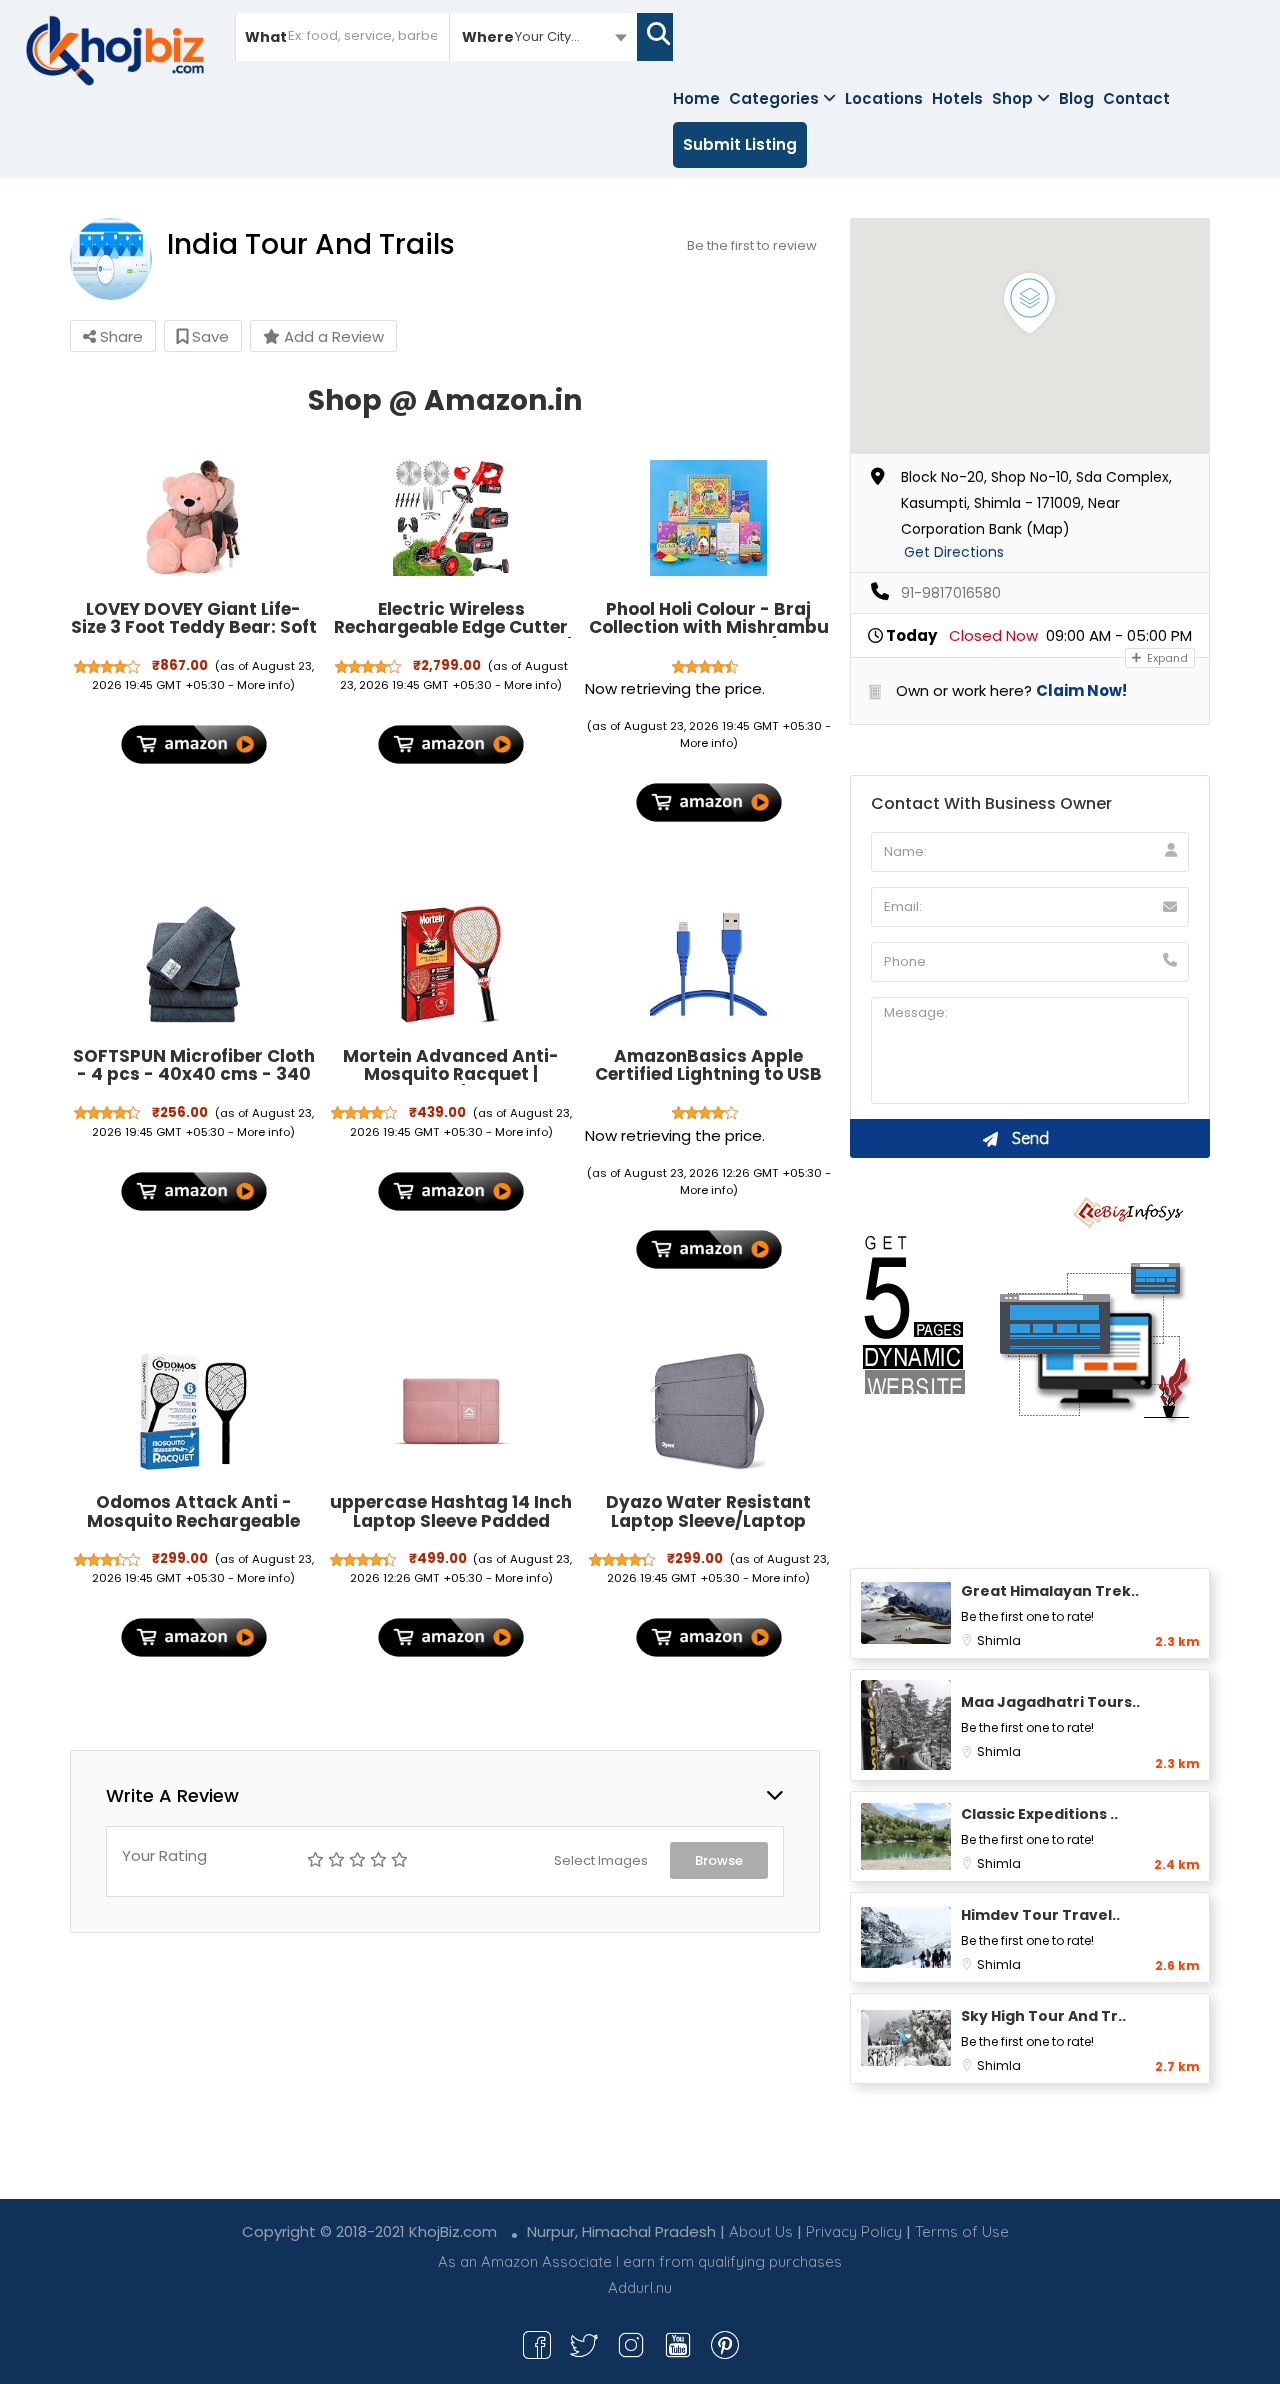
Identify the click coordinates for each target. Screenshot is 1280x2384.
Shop (1012, 98)
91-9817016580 (951, 593)
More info (263, 685)
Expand (1166, 658)
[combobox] (543, 36)
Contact (1136, 98)
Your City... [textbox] (547, 36)
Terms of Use (962, 2231)
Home (696, 98)
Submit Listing (740, 144)
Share (119, 336)
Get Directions (954, 552)
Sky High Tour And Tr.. (1043, 2016)
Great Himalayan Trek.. (1050, 1591)
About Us (761, 2231)
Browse (719, 1860)
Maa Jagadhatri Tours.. (1050, 1702)
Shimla (999, 1640)
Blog (1076, 98)
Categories (774, 98)
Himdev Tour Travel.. (1040, 1915)
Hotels (957, 98)
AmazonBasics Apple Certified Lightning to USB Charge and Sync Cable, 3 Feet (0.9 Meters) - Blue (708, 1084)
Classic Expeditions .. (1039, 1814)
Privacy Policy (854, 2231)
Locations (884, 98)
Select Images (601, 1860)
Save (208, 336)
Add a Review (332, 336)
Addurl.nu (640, 2287)
